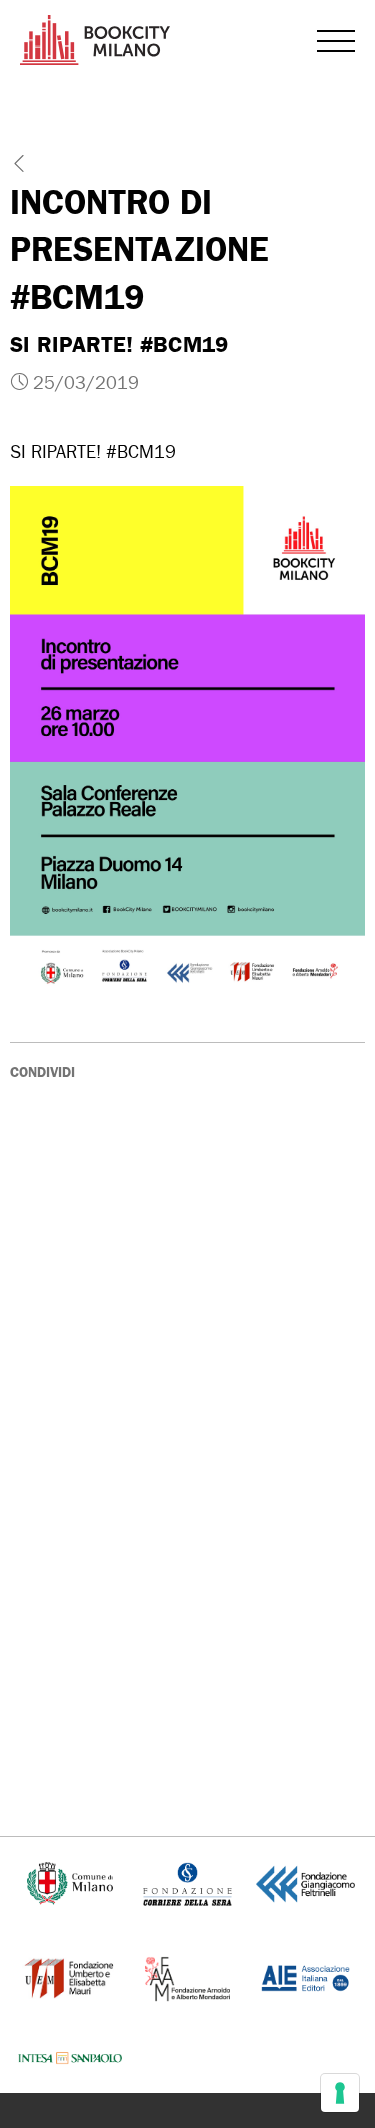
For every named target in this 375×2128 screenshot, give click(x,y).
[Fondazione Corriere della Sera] (187, 1882)
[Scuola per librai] (70, 1976)
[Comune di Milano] (70, 1882)
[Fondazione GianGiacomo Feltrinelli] (305, 1882)
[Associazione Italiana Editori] (305, 1976)
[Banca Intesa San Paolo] (70, 2058)
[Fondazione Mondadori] (187, 1976)
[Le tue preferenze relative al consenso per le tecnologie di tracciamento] (340, 2093)
